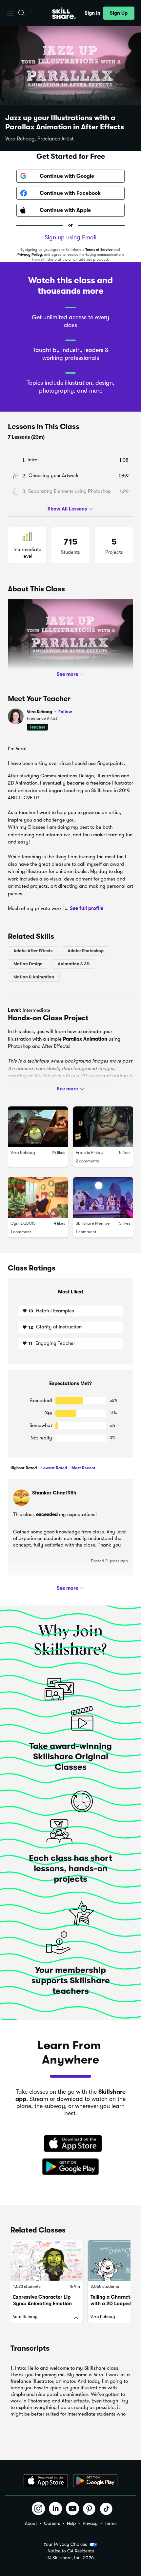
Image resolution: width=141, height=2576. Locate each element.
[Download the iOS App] (46, 2481)
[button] (11, 13)
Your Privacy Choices (65, 2544)
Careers (52, 2523)
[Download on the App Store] (70, 2144)
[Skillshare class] (47, 2260)
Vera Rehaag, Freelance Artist (40, 139)
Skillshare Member (93, 1223)
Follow (65, 712)
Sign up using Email (70, 237)
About (31, 2523)
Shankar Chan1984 (54, 1493)
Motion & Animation (34, 977)
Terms (111, 2523)
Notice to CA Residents (71, 2551)
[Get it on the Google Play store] (70, 2167)
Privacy (90, 2523)
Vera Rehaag (50, 712)
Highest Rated (24, 1468)
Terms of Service (99, 250)
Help (71, 2523)
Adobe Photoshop (86, 951)
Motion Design (28, 964)
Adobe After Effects (33, 951)
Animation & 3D (74, 964)
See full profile (87, 908)
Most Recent (83, 1468)
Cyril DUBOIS (23, 1223)
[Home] (64, 13)
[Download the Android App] (95, 2481)
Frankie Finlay (89, 1152)
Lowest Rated (54, 1468)
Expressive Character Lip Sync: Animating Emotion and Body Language (42, 2304)
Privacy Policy (30, 255)
